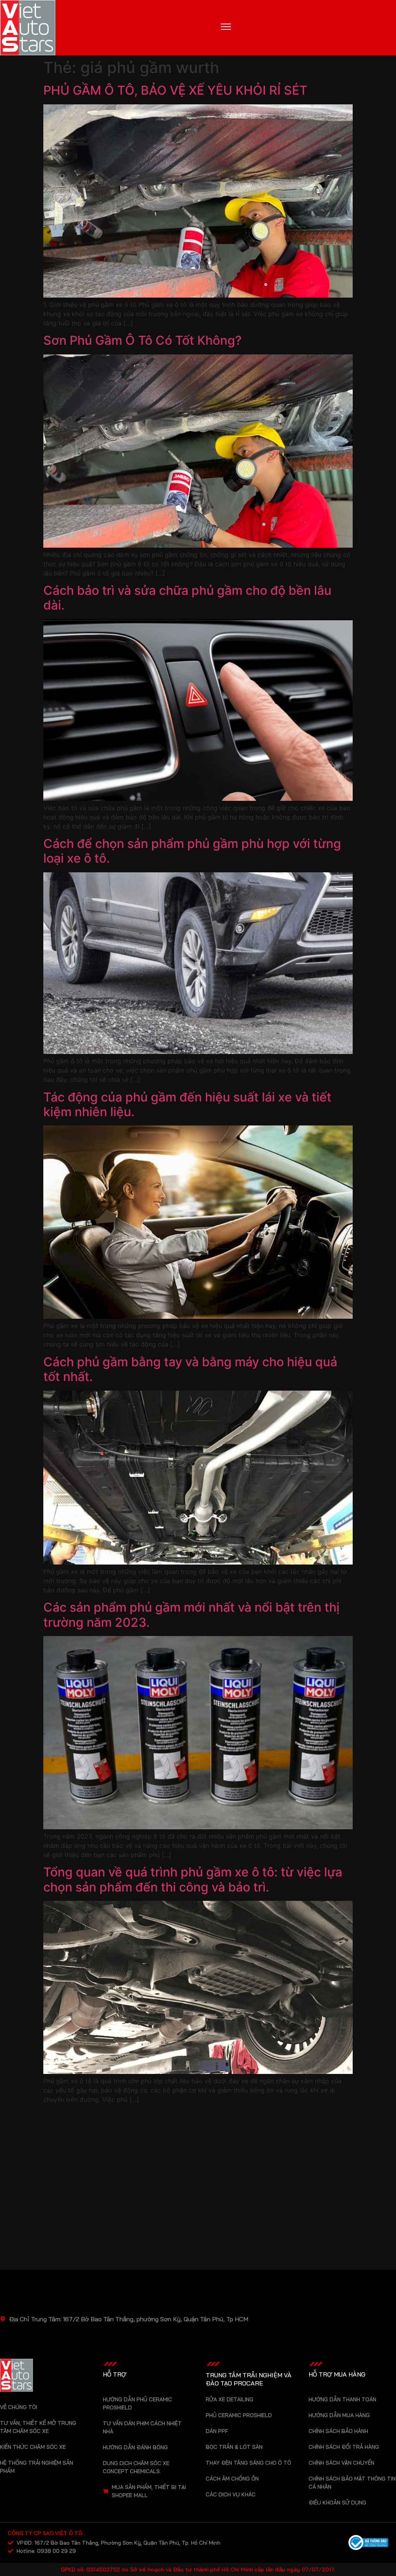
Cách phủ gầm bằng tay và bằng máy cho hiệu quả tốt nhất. (190, 1369)
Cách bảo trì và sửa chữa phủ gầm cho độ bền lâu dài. (187, 598)
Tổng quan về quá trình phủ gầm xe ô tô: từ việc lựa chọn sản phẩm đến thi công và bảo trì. (193, 1879)
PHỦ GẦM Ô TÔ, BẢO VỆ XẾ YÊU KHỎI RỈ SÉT (175, 90)
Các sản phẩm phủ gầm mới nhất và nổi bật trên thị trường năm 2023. (191, 1615)
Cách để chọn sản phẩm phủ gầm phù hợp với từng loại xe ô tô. (192, 851)
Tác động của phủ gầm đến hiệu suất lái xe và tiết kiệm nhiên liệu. (187, 1104)
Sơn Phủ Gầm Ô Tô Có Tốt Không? (143, 340)
